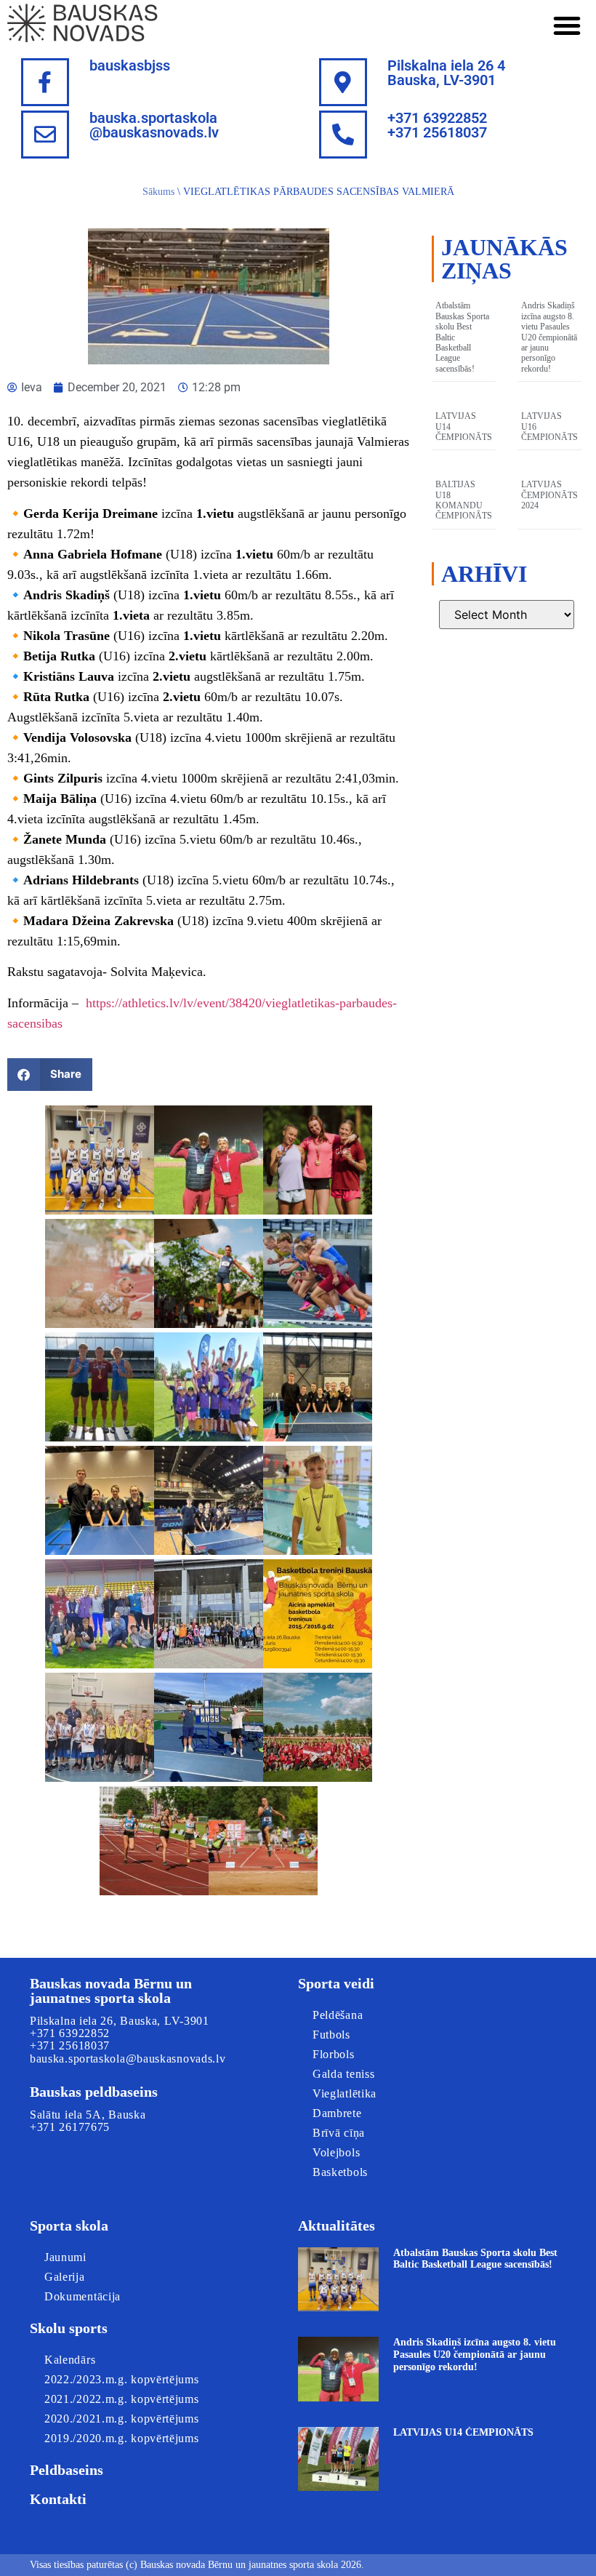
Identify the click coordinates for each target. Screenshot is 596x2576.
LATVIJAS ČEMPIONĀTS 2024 (549, 495)
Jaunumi (65, 2257)
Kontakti (58, 2499)
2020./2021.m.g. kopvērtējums (122, 2419)
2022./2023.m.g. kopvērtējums (122, 2379)
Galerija (65, 2277)
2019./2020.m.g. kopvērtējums (122, 2438)
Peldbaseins (67, 2470)
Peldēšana (338, 2015)
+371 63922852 (70, 2033)
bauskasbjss (130, 65)
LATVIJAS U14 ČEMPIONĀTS (463, 2432)
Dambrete (337, 2113)
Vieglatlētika (345, 2093)
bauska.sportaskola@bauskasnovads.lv (154, 125)
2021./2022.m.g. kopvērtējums (122, 2399)
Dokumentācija (82, 2296)
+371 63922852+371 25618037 (437, 125)
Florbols (334, 2054)
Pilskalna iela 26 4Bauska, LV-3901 (446, 73)
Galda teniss (343, 2074)
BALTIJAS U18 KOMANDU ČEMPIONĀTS (464, 500)
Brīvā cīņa (339, 2133)
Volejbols (336, 2152)
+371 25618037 (70, 2045)
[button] (567, 25)
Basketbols (340, 2172)
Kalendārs (70, 2360)
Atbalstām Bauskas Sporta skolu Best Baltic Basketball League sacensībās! (475, 2259)
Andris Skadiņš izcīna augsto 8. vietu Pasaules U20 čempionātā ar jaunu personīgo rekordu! (549, 337)
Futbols (331, 2035)
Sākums (158, 192)
